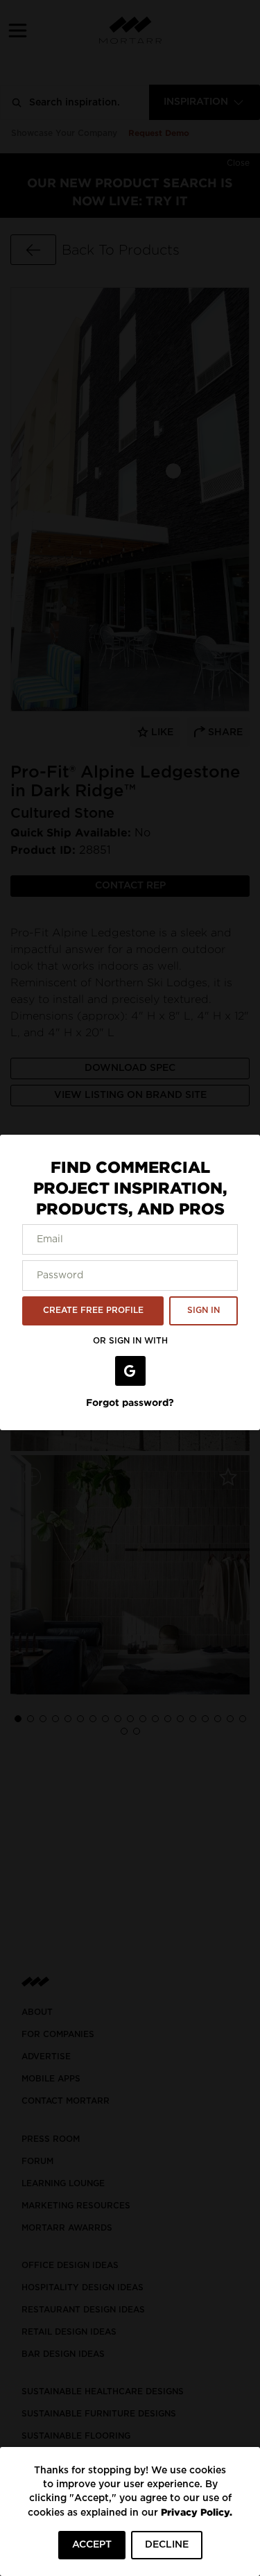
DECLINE (167, 2545)
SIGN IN (203, 1310)
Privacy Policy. (197, 2512)
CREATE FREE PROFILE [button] (93, 1310)
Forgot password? (130, 1402)
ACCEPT (92, 2545)
